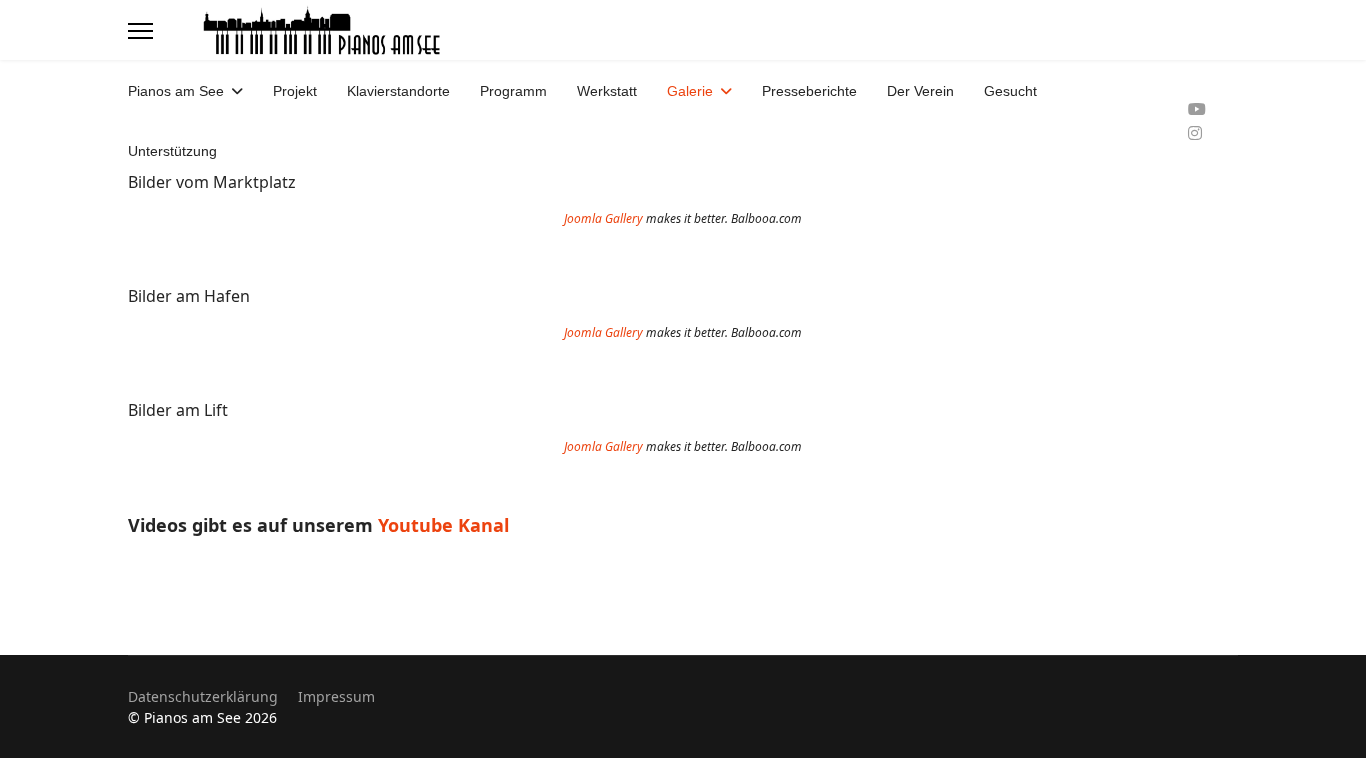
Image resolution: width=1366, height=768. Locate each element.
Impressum (336, 696)
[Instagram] (1195, 133)
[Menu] (140, 31)
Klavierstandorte (398, 91)
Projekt (295, 91)
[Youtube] (1197, 109)
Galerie (690, 91)
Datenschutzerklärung (203, 696)
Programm (513, 91)
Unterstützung (172, 151)
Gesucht (1010, 91)
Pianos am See (176, 91)
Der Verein (920, 91)
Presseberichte (809, 91)
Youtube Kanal (446, 525)
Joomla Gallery (603, 218)
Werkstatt (607, 91)
